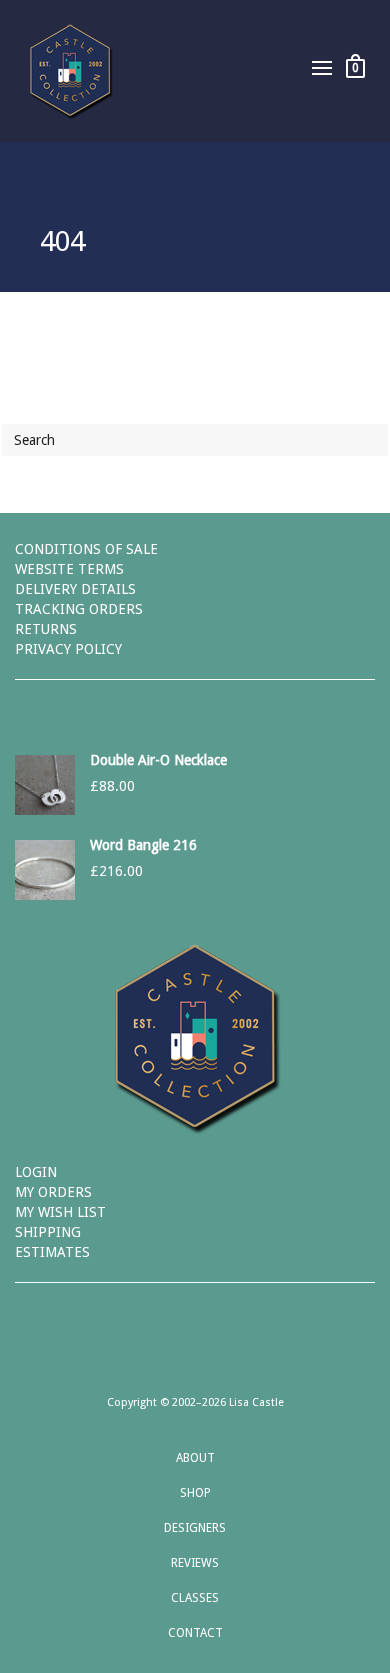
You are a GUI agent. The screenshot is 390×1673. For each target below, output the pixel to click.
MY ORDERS (53, 1192)
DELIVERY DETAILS (75, 589)
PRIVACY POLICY (68, 649)
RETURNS (46, 629)
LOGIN (36, 1172)
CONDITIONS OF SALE (86, 549)
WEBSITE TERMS (69, 569)
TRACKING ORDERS (79, 609)
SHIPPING (48, 1232)
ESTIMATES (52, 1252)
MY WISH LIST (60, 1212)
